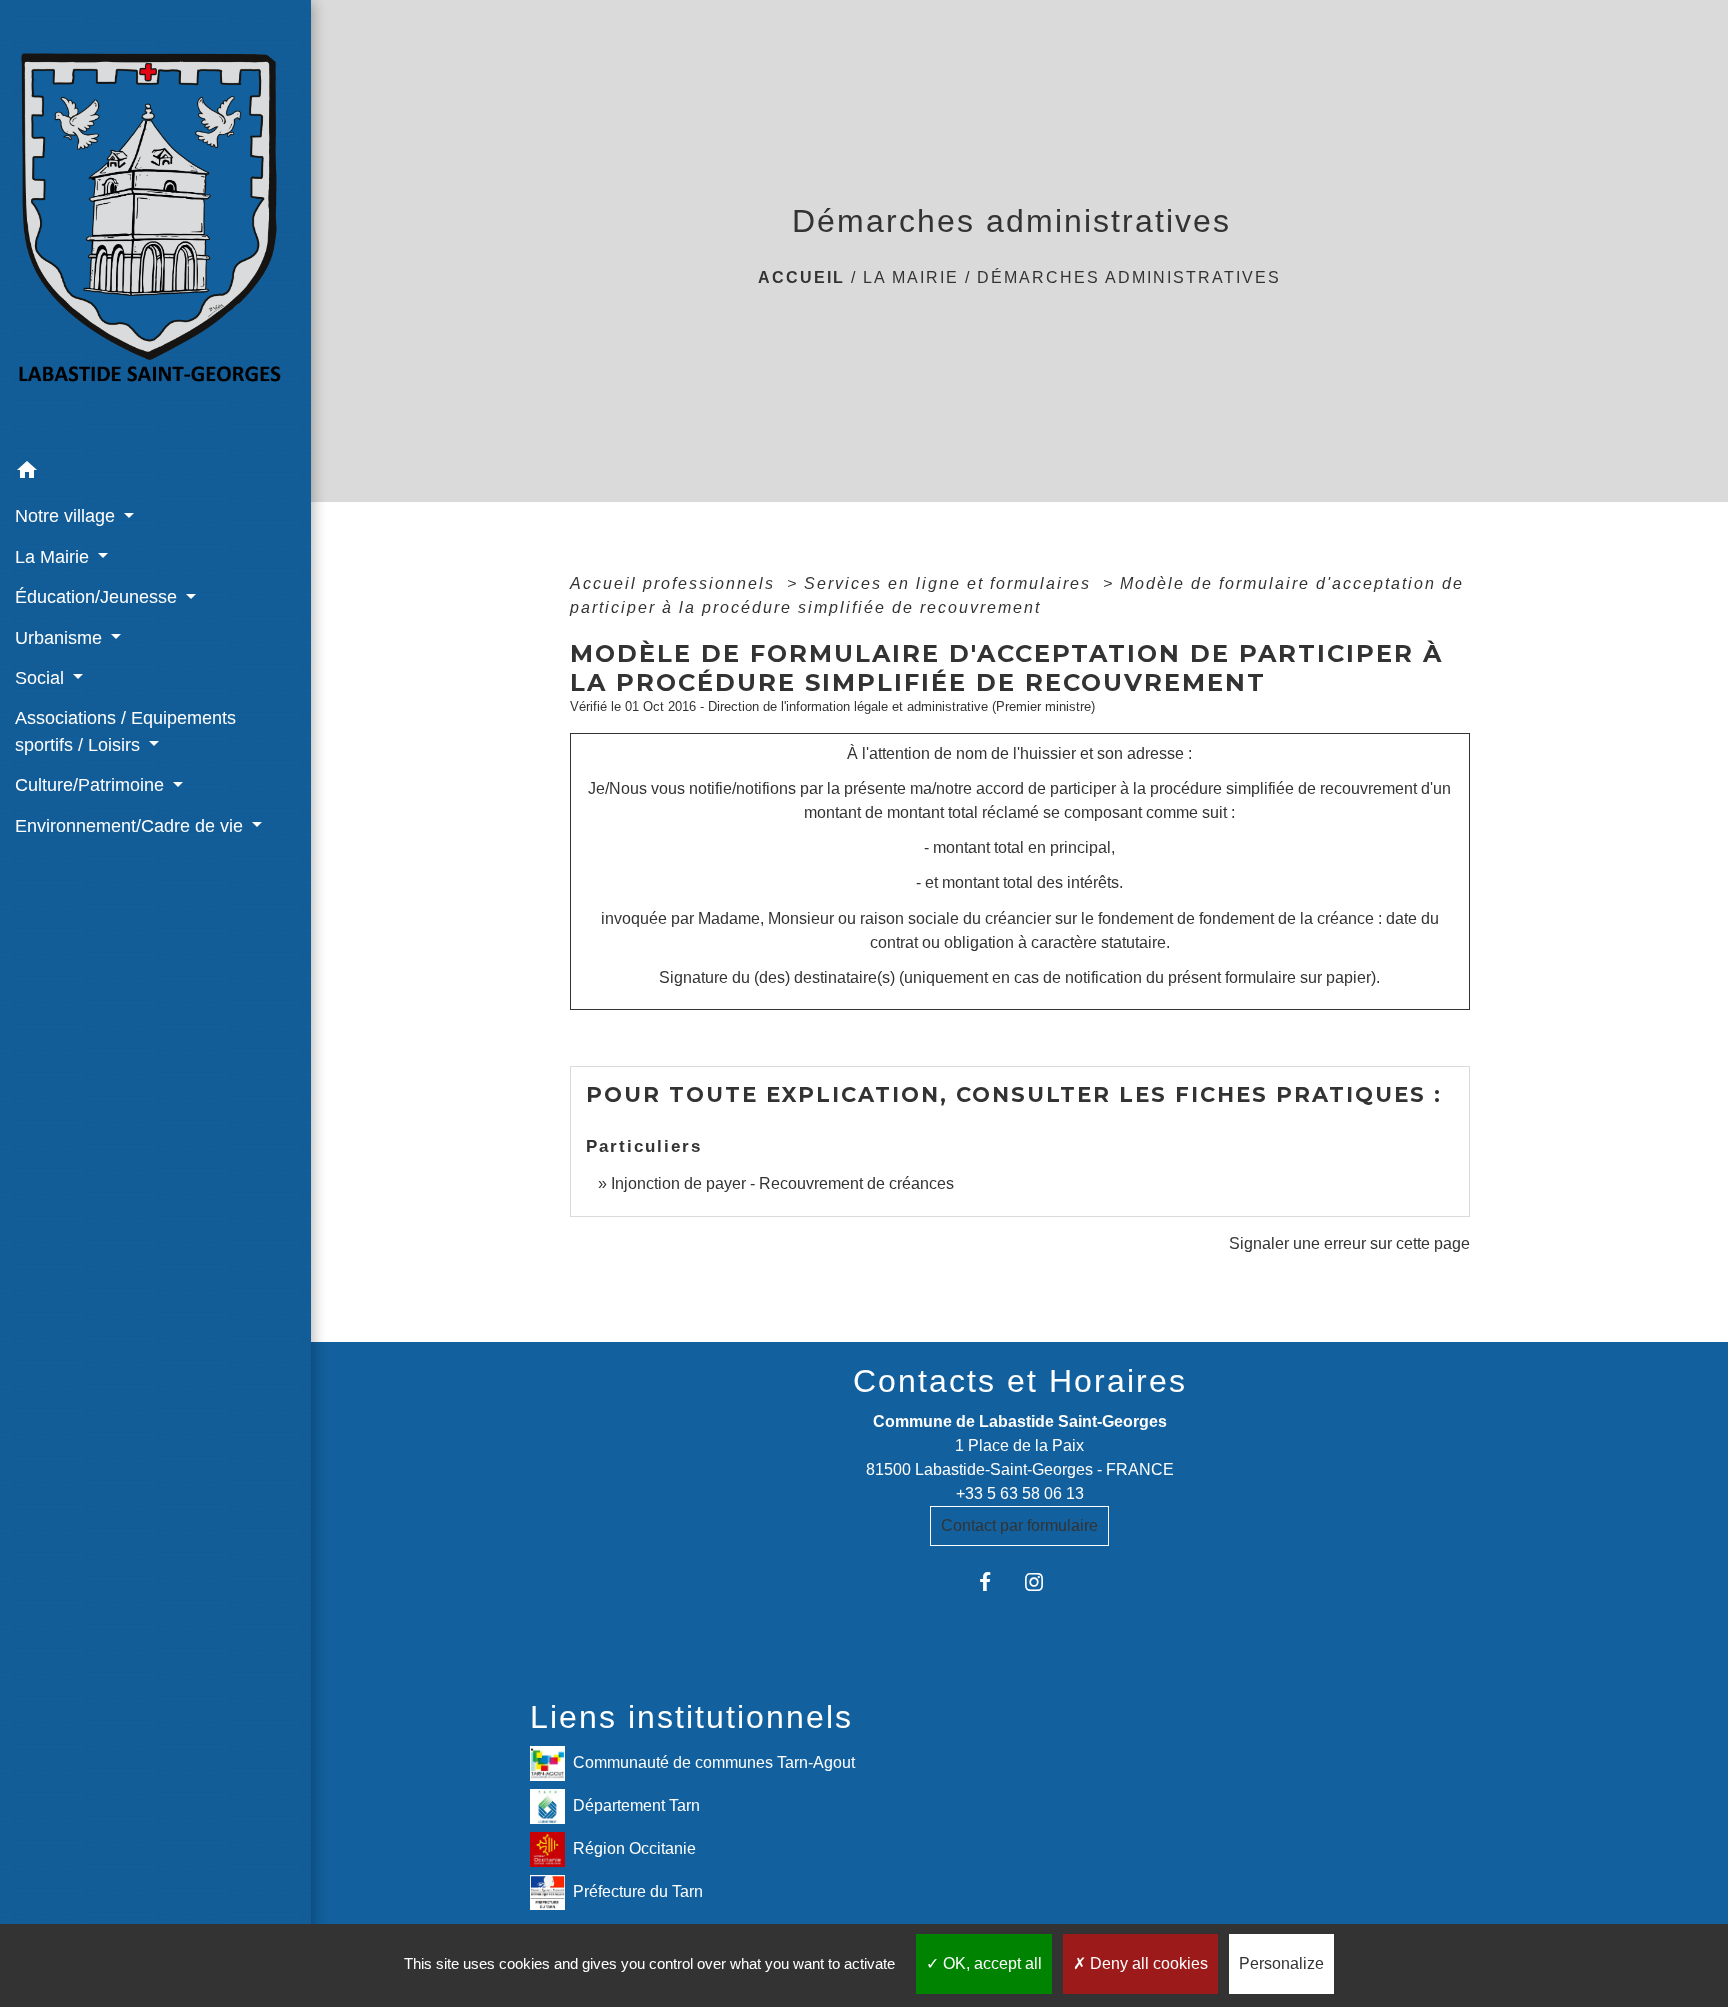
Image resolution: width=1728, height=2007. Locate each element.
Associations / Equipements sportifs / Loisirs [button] (125, 731)
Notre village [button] (67, 516)
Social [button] (42, 678)
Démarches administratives (1129, 277)
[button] (155, 473)
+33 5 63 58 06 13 (1020, 1493)
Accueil (801, 277)
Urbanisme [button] (61, 638)
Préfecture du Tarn (638, 1891)
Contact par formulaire (1019, 1525)
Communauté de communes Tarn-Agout (714, 1762)
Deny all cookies (1147, 1963)
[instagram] (1044, 1581)
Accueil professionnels (675, 583)
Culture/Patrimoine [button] (92, 785)
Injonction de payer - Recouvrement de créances (782, 1183)
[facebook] (994, 1581)
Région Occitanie (634, 1848)
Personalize (1281, 1963)
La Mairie (911, 277)
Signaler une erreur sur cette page (1349, 1243)
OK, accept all (990, 1963)
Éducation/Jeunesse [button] (98, 597)
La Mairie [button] (54, 557)
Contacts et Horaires (1020, 1381)
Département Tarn (636, 1805)
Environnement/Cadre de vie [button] (131, 826)
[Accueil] (155, 225)
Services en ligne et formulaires (950, 583)
